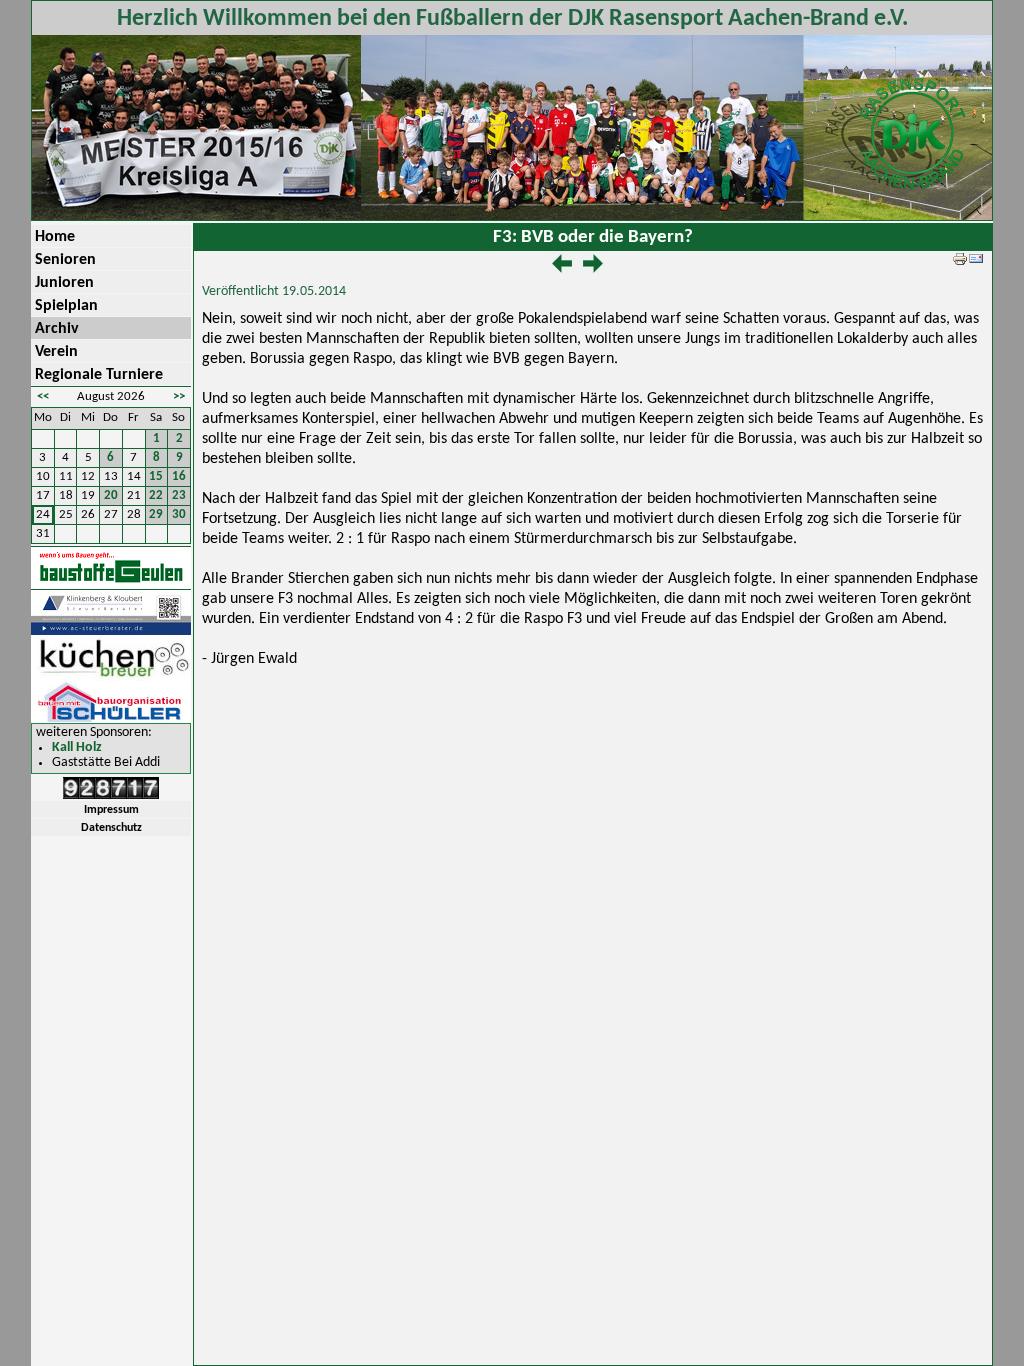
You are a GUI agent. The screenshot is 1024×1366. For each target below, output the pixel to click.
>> (179, 396)
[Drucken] (960, 262)
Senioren (65, 260)
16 (179, 476)
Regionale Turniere (99, 375)
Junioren (64, 283)
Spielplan (66, 306)
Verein (56, 352)
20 (111, 495)
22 (156, 495)
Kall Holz (77, 747)
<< (43, 396)
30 (179, 514)
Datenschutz (111, 828)
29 (156, 514)
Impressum (111, 810)
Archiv (57, 329)
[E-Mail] (976, 262)
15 (156, 476)
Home (55, 237)
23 (179, 495)
